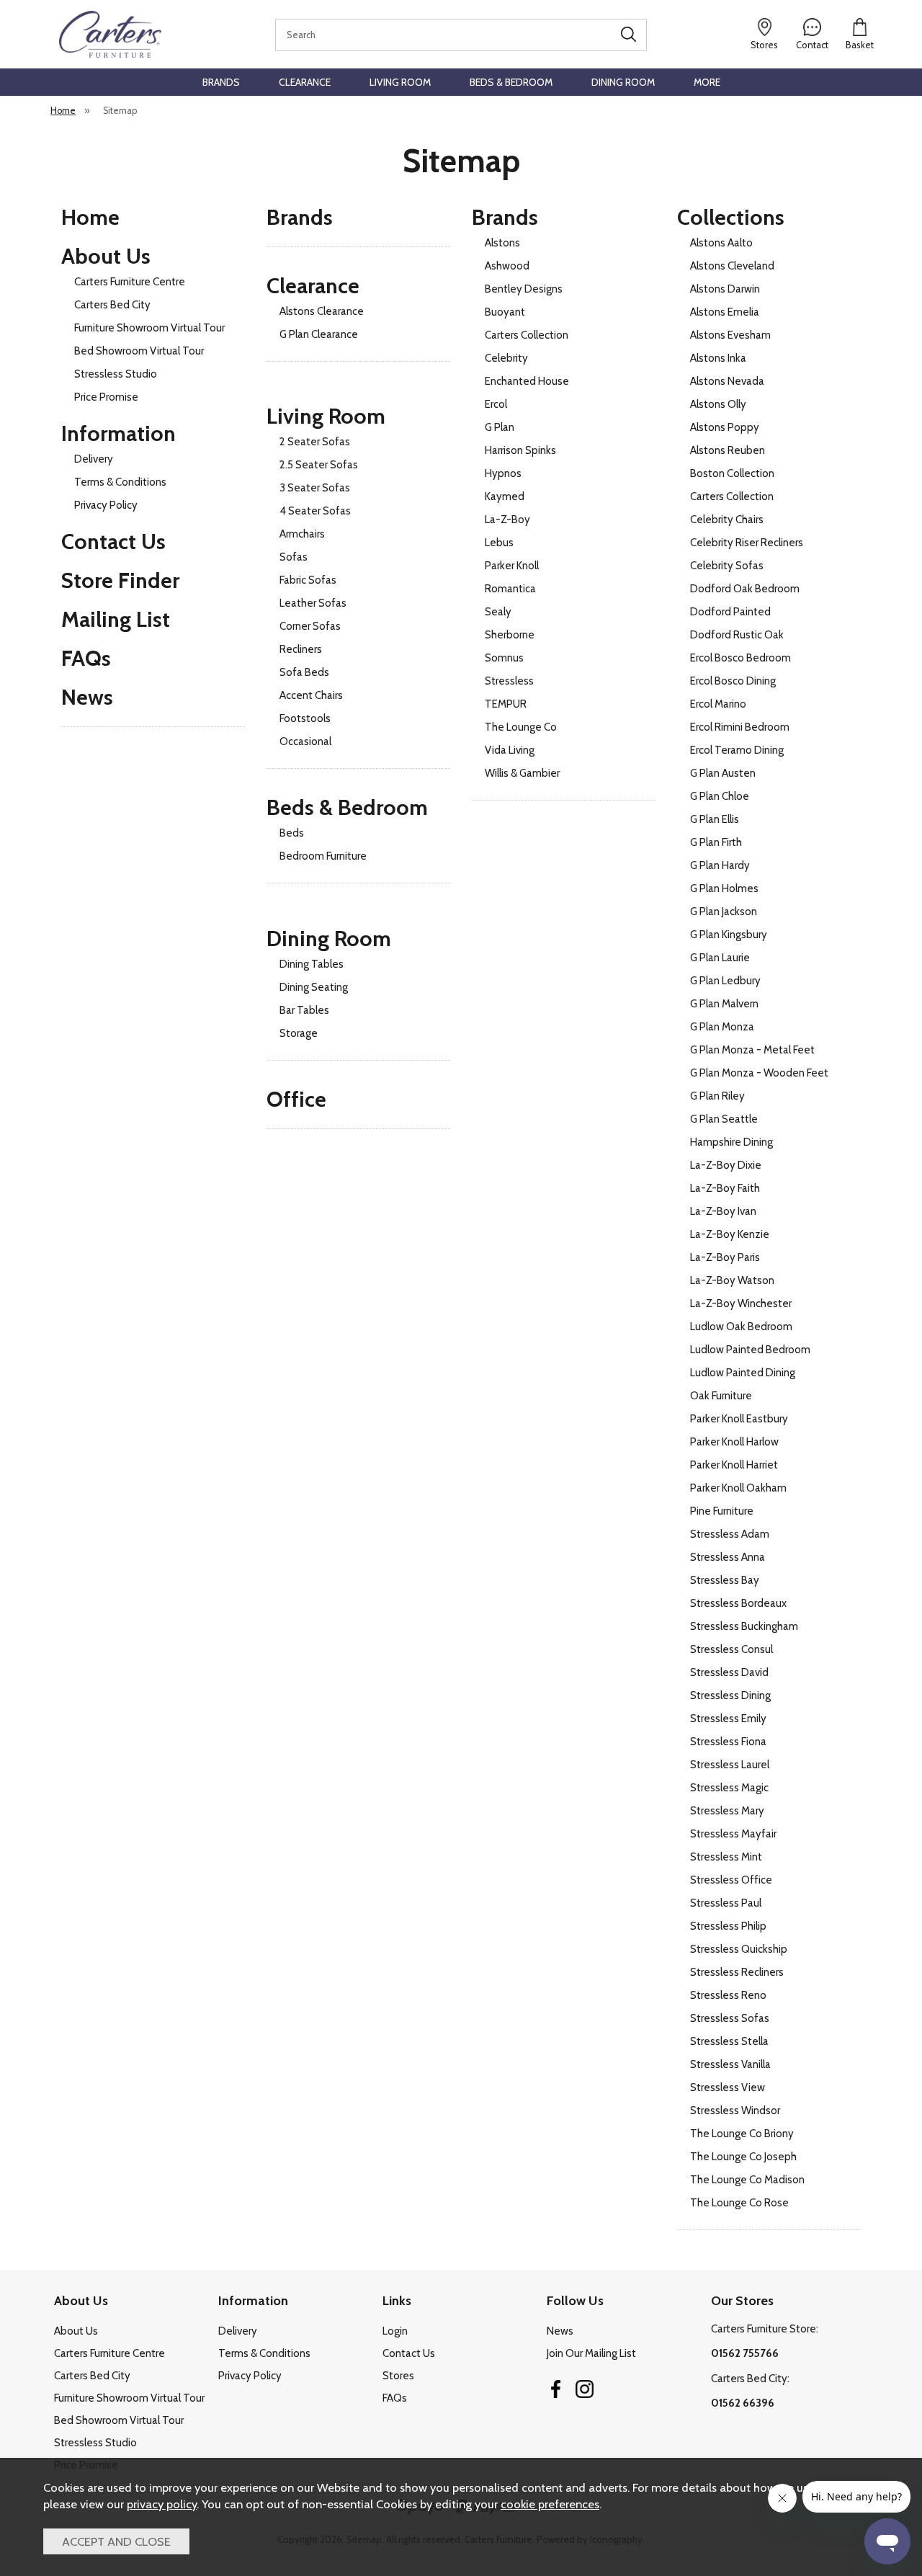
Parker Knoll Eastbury (739, 1419)
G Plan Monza (722, 1027)
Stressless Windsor (735, 2111)
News (87, 697)
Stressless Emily (728, 1719)
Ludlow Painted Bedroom (750, 1350)
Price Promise (106, 397)
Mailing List (116, 619)
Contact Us (113, 542)
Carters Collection (527, 335)
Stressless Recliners (737, 1972)
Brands (221, 82)
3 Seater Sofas (315, 488)
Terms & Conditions (120, 482)
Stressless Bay (725, 1580)
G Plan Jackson (724, 912)
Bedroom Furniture (323, 856)
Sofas (294, 557)
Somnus (504, 658)
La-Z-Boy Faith (725, 1188)
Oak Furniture (721, 1396)
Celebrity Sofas (727, 566)
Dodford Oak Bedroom (745, 589)
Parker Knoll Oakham (738, 1488)
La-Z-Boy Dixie (726, 1165)
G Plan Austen (723, 773)
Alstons (502, 243)
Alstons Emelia (725, 312)
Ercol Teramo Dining (737, 750)
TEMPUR (506, 704)
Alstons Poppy (725, 427)
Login (395, 2331)
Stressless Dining (730, 1695)
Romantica (510, 589)
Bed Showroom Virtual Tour (139, 351)
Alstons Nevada (727, 381)
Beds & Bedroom (511, 82)
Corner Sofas (310, 626)
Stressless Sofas (730, 2018)
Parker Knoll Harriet (734, 1465)
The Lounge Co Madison (747, 2180)
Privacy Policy (106, 505)
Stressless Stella (729, 2041)
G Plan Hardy (720, 865)
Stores (398, 2376)
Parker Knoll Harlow (734, 1442)
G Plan (500, 427)
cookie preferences (550, 2504)
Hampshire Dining (731, 1142)
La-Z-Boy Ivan (723, 1211)
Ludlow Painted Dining (743, 1373)
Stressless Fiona (728, 1742)
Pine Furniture (722, 1511)
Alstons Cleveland (732, 266)
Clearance (305, 82)
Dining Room (623, 82)
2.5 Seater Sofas (319, 465)
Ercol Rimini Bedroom (740, 727)
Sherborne (510, 635)
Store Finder (120, 580)
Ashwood (507, 266)
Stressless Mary (727, 1811)
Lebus (499, 543)
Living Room (400, 82)
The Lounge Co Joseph (743, 2157)
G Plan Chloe (720, 796)
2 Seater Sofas (315, 442)
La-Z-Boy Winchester (741, 1303)
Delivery (94, 459)
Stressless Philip (728, 1926)
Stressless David (729, 1672)
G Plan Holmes (724, 888)
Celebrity (506, 358)
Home (90, 217)
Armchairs (302, 534)
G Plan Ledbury (725, 981)
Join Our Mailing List (591, 2353)
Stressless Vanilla (730, 2064)
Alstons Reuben (728, 450)
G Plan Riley (717, 1096)
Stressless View (728, 2087)
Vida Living (510, 750)
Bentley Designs (524, 289)
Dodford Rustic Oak (737, 635)
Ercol (496, 404)
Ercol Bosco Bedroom (740, 658)
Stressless (509, 681)
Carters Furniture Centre (130, 282)
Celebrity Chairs (727, 520)
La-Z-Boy (507, 520)
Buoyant (505, 312)
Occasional (305, 741)
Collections (731, 217)
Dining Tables (312, 964)
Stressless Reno (728, 1995)
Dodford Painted (730, 612)
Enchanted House (527, 381)
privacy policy (162, 2504)
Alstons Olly (718, 404)
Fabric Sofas (308, 580)
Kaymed (505, 496)
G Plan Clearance (319, 334)
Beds (292, 833)
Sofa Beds (304, 672)
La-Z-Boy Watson (732, 1280)
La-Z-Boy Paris (725, 1257)
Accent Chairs (311, 695)
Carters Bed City (112, 305)
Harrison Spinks (520, 450)
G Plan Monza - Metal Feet (752, 1050)
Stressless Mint (726, 1857)
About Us (106, 256)
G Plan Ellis (715, 819)
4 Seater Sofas (315, 511)
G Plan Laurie (720, 958)
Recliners (301, 649)
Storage (299, 1033)
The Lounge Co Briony (742, 2134)
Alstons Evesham (730, 335)
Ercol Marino (718, 704)
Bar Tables (304, 1010)
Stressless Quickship (739, 1949)
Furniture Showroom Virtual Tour (149, 328)
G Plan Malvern (724, 1004)
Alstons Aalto (721, 243)
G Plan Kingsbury (729, 935)
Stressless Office (731, 1880)
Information (118, 433)
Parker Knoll (512, 566)
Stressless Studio (116, 374)
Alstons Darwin (725, 289)
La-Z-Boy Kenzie (730, 1234)
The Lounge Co (521, 727)
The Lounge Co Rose (739, 2203)
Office (296, 1099)
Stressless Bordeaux (738, 1603)
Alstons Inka (718, 358)
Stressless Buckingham (744, 1626)
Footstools (305, 718)
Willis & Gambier (522, 773)
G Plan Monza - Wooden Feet (759, 1073)
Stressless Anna (728, 1557)
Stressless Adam (730, 1534)
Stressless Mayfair (733, 1834)
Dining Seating (314, 987)
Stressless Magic (729, 1788)
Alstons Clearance (322, 311)
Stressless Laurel (730, 1765)
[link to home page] (110, 34)
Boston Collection (732, 473)
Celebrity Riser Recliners (747, 543)
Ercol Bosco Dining (733, 681)
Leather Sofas (313, 603)
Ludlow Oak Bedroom (741, 1327)
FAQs (86, 658)
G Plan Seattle (724, 1119)
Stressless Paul (726, 1903)
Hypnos (503, 473)
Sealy (498, 612)
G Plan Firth (716, 842)
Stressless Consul (731, 1649)
